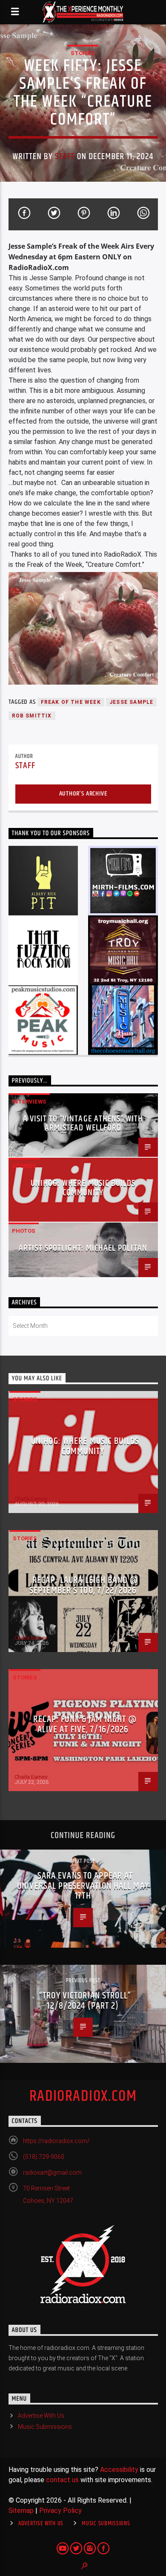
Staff (65, 157)
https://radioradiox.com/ (56, 2141)
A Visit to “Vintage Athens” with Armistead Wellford (83, 1124)
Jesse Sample (131, 702)
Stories (83, 53)
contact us (62, 2480)
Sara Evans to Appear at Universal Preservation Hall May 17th (83, 1886)
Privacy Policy (60, 2511)
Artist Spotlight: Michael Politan (83, 1248)
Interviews (29, 1102)
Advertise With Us (41, 2416)
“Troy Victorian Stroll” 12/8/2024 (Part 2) (85, 2001)
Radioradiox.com (83, 2097)
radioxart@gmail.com (52, 2172)
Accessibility (119, 2470)
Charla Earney (31, 1499)
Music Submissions (45, 2427)
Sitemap (21, 2511)
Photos (24, 1231)
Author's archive (83, 794)
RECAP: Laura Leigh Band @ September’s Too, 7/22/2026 (84, 1585)
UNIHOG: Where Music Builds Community (83, 1188)
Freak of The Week (71, 702)
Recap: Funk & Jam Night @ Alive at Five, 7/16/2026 (85, 1724)
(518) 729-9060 (44, 2157)
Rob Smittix (32, 716)
